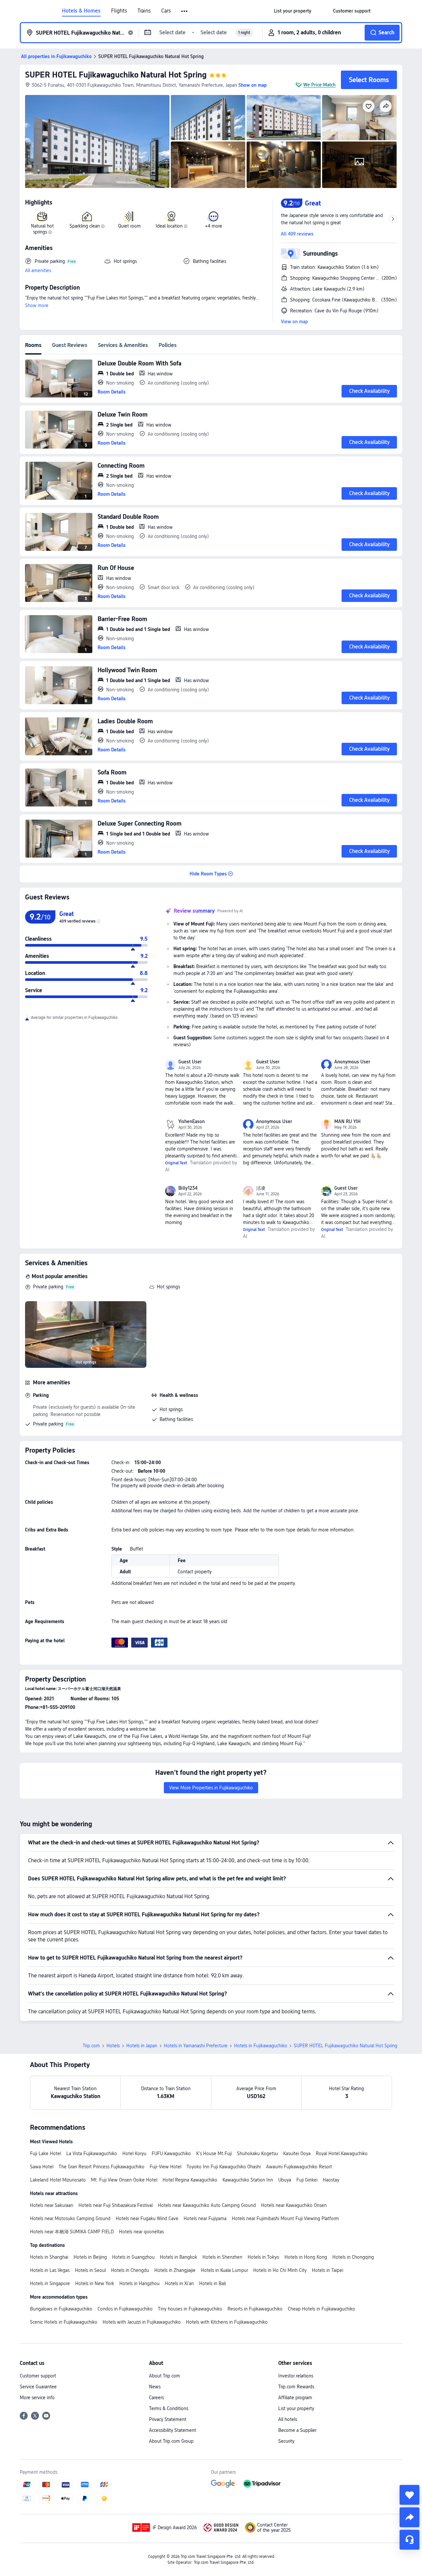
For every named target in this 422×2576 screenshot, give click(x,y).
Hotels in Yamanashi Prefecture (196, 2046)
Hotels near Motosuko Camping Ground (70, 2218)
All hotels (288, 2419)
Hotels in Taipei (328, 2270)
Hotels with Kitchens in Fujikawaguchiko (227, 2322)
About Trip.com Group (171, 2441)
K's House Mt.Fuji (214, 2153)
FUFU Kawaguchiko (171, 2153)
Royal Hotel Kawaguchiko (342, 2153)
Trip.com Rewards (296, 2387)
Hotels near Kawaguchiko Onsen (294, 2205)
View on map (294, 322)
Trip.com (91, 2046)
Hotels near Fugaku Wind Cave (147, 2218)
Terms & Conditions (169, 2408)
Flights (119, 11)
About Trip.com (165, 2376)
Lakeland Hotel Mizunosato (58, 2180)
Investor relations (296, 2376)
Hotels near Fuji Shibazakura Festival (116, 2205)
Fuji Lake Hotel (45, 2153)
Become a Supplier (297, 2430)
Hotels (113, 2046)
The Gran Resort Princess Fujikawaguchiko (102, 2167)
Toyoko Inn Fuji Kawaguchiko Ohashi (224, 2167)
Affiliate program (295, 2398)
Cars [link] (166, 11)
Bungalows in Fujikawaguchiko (61, 2309)
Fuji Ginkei (307, 2180)
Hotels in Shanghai (49, 2257)
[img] (97, 141)
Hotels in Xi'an (179, 2283)
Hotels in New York (95, 2283)
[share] (409, 2517)
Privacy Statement (168, 2419)
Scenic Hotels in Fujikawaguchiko (64, 2322)
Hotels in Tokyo (263, 2257)
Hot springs (168, 1287)
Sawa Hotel (42, 2167)
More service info (37, 2398)
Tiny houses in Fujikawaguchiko (190, 2309)
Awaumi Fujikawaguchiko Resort (299, 2167)
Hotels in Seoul (90, 2270)
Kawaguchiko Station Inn (248, 2180)
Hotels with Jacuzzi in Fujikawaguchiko (142, 2322)
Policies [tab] (168, 345)
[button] (185, 11)
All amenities (38, 270)
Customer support (38, 2376)
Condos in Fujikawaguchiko (125, 2309)
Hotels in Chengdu (130, 2270)
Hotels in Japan (142, 2046)
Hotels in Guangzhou (133, 2257)
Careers (156, 2398)
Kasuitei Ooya (297, 2153)
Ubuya (285, 2180)
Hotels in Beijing (90, 2257)
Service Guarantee (38, 2387)
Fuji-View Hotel (166, 2167)
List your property (296, 2408)
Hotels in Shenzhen (222, 2257)
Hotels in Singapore (50, 2283)
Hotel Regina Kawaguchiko (190, 2180)
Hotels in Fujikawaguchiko (261, 2046)
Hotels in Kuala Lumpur (224, 2270)
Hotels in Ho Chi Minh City (280, 2270)
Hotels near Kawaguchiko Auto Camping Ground (207, 2205)
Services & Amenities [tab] (123, 345)
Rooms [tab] (33, 345)
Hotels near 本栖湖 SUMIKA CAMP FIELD (72, 2232)
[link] (293, 11)
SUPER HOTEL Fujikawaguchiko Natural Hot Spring (116, 75)
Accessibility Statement (173, 2430)
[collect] (409, 2495)
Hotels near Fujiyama (205, 2218)
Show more (37, 305)
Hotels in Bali (212, 2283)
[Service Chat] (409, 2540)
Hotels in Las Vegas (50, 2270)
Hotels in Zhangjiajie (175, 2270)
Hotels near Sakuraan (52, 2205)
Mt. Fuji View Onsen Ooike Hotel (124, 2180)
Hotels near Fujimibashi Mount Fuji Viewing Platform (285, 2218)
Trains (144, 11)
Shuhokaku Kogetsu (257, 2153)
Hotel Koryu (134, 2153)
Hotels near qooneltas (141, 2232)
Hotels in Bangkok (179, 2257)
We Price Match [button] (319, 85)
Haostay (331, 2180)
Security (286, 2441)
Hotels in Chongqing (353, 2257)
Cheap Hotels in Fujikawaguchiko (321, 2309)
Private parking (48, 1287)
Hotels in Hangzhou (139, 2283)
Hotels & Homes (81, 11)
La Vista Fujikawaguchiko (92, 2153)
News (155, 2387)
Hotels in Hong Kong (306, 2257)
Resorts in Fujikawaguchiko (255, 2309)
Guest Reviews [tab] (70, 345)
